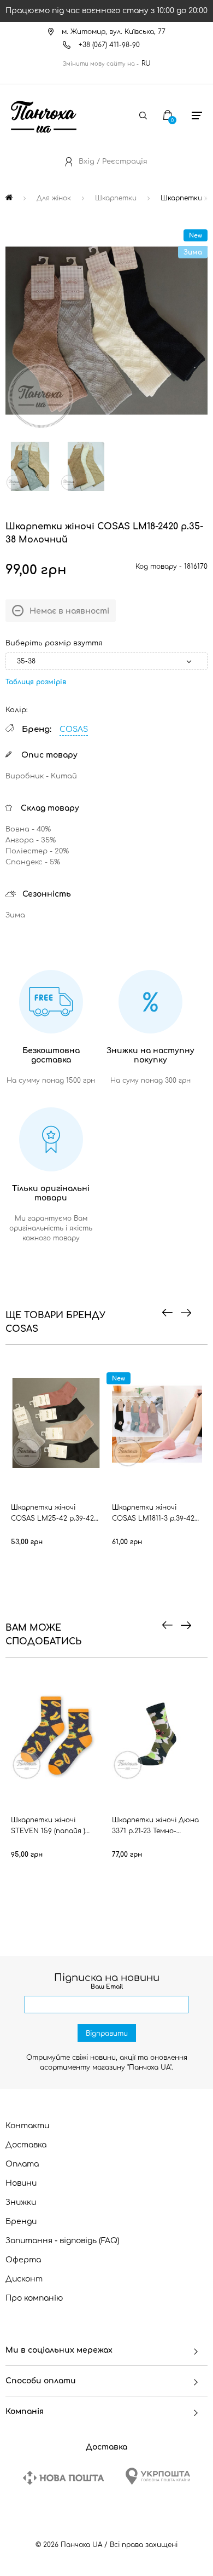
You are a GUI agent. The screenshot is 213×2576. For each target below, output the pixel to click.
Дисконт (24, 2279)
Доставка (26, 2145)
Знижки (21, 2202)
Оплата (22, 2164)
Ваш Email (107, 1987)
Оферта (23, 2260)
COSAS (74, 729)
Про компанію (34, 2298)
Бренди (21, 2222)
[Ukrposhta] (158, 2476)
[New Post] (63, 2478)
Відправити (107, 2034)
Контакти (27, 2126)
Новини (21, 2183)
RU (146, 63)
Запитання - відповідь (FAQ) (63, 2241)
